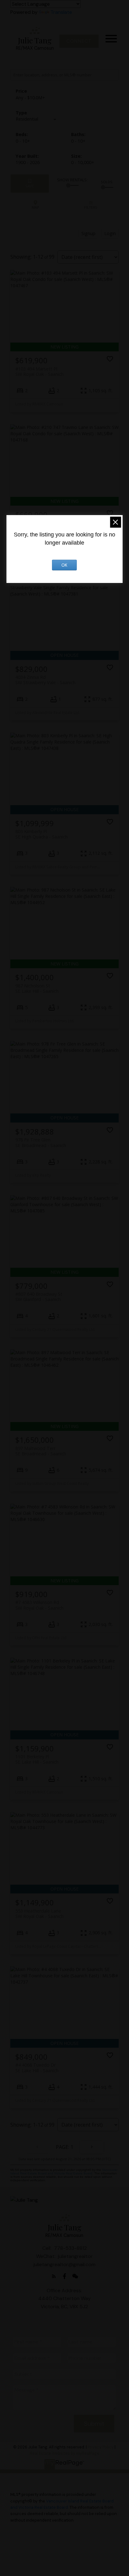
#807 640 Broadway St (39, 1297)
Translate (61, 12)
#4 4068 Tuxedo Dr (37, 2068)
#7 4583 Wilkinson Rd (39, 1605)
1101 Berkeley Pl (37, 1759)
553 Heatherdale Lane (39, 1914)
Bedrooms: (23, 141)
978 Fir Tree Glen (41, 1142)
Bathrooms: (78, 141)
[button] (79, 41)
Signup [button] (88, 233)
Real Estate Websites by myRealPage (64, 2453)
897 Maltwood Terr (41, 1451)
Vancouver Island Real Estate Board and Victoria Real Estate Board (64, 2172)
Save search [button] (30, 184)
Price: (30, 98)
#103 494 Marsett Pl (39, 371)
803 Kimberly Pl (41, 834)
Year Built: (28, 162)
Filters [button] (91, 205)
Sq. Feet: (83, 162)
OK (64, 565)
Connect (79, 41)
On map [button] (35, 205)
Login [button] (110, 233)
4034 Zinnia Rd (45, 680)
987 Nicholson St (37, 988)
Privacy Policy (101, 2447)
